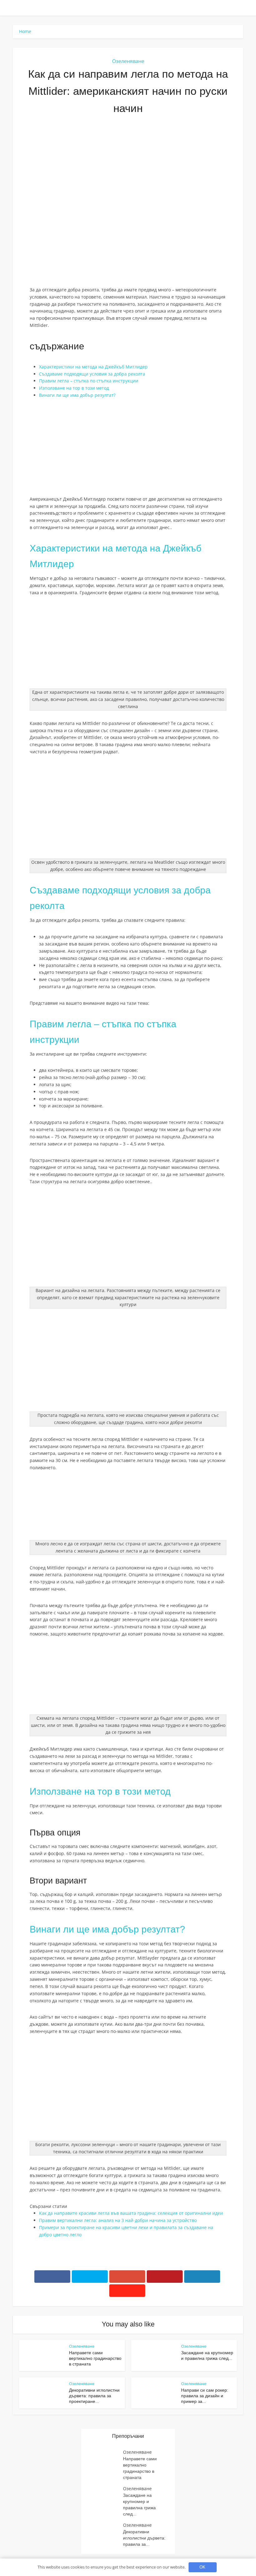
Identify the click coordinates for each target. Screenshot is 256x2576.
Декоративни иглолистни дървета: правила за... (144, 2538)
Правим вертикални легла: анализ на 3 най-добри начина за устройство (118, 2220)
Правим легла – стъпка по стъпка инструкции (89, 381)
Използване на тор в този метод (74, 388)
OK (202, 2567)
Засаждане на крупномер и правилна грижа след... (139, 2505)
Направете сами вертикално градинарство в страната (95, 2358)
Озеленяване (128, 61)
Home (25, 31)
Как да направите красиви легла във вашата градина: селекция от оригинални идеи (131, 2213)
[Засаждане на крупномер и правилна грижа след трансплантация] (105, 2498)
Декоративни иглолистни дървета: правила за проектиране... (94, 2396)
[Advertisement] (128, 170)
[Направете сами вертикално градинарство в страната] (105, 2461)
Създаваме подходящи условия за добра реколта (92, 374)
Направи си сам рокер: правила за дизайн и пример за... (205, 2396)
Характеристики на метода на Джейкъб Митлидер (93, 367)
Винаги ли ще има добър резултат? (77, 395)
